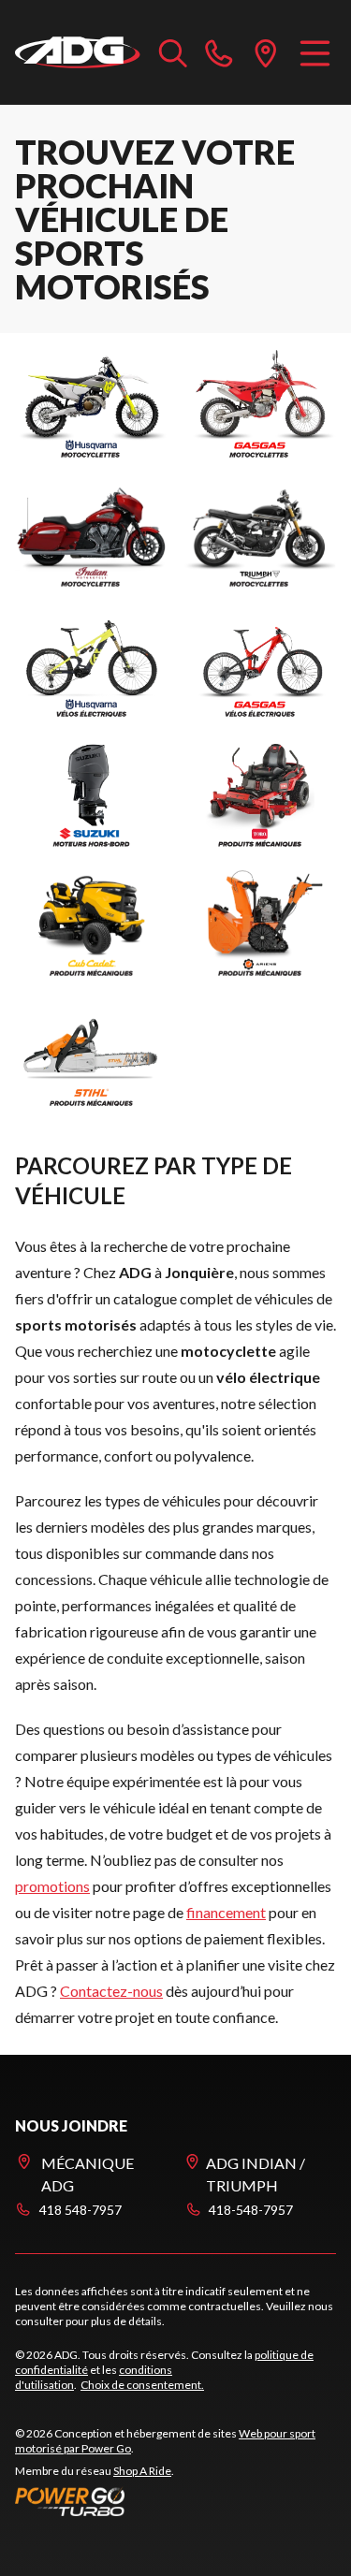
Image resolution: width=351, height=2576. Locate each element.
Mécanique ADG (88, 2174)
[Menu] (315, 52)
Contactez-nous (111, 1991)
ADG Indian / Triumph (256, 2174)
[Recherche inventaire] (173, 52)
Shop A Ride (142, 2471)
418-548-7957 (251, 2210)
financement (226, 1912)
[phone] (219, 52)
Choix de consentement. (142, 2385)
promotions (52, 1886)
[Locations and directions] (266, 52)
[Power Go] (175, 2501)
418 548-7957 (80, 2210)
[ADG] (78, 52)
